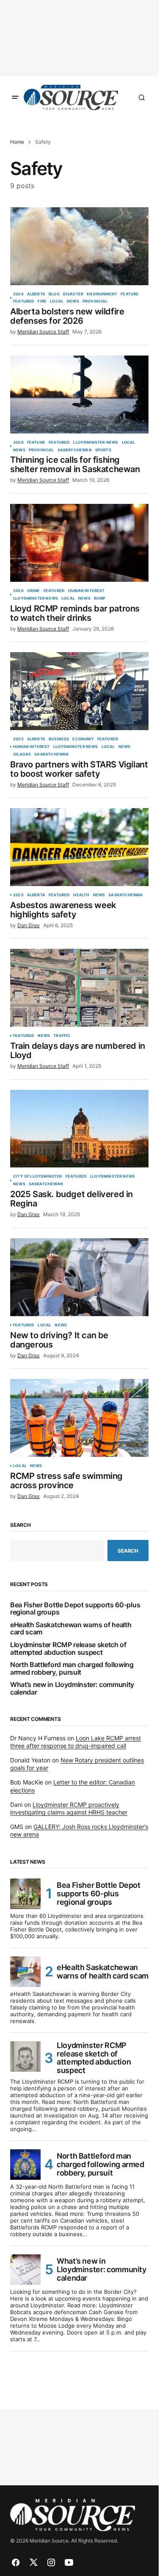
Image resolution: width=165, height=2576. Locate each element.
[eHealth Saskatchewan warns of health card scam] (25, 1972)
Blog (54, 294)
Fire (42, 301)
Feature (130, 294)
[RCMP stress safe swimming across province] (79, 1418)
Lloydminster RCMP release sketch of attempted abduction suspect (68, 1649)
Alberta (36, 294)
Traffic (62, 1036)
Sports (103, 450)
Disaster (73, 294)
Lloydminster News (96, 442)
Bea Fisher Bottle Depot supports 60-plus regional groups (75, 1609)
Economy (83, 739)
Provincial (95, 301)
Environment (102, 294)
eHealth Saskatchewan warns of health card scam (71, 1629)
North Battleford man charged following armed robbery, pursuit (72, 1669)
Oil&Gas (22, 754)
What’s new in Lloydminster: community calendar (72, 1688)
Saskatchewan (75, 450)
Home (17, 142)
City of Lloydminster (38, 1176)
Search (21, 1525)
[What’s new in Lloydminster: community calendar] (25, 2270)
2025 (18, 739)
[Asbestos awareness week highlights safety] (79, 847)
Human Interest (87, 591)
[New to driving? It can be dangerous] (79, 1277)
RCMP (100, 598)
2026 (18, 294)
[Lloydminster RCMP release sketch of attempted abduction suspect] (25, 2056)
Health (81, 895)
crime (34, 591)
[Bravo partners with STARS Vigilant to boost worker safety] (79, 691)
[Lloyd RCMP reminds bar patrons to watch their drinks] (79, 543)
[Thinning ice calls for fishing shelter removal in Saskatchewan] (79, 395)
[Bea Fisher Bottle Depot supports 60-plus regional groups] (25, 1894)
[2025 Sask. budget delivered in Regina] (79, 1129)
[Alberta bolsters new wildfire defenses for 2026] (79, 246)
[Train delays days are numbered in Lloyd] (79, 988)
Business (59, 739)
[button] (15, 97)
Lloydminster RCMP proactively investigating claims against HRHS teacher (69, 1808)
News (73, 301)
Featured (24, 301)
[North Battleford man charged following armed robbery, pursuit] (25, 2165)
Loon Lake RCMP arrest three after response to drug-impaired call (76, 1742)
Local (57, 301)
